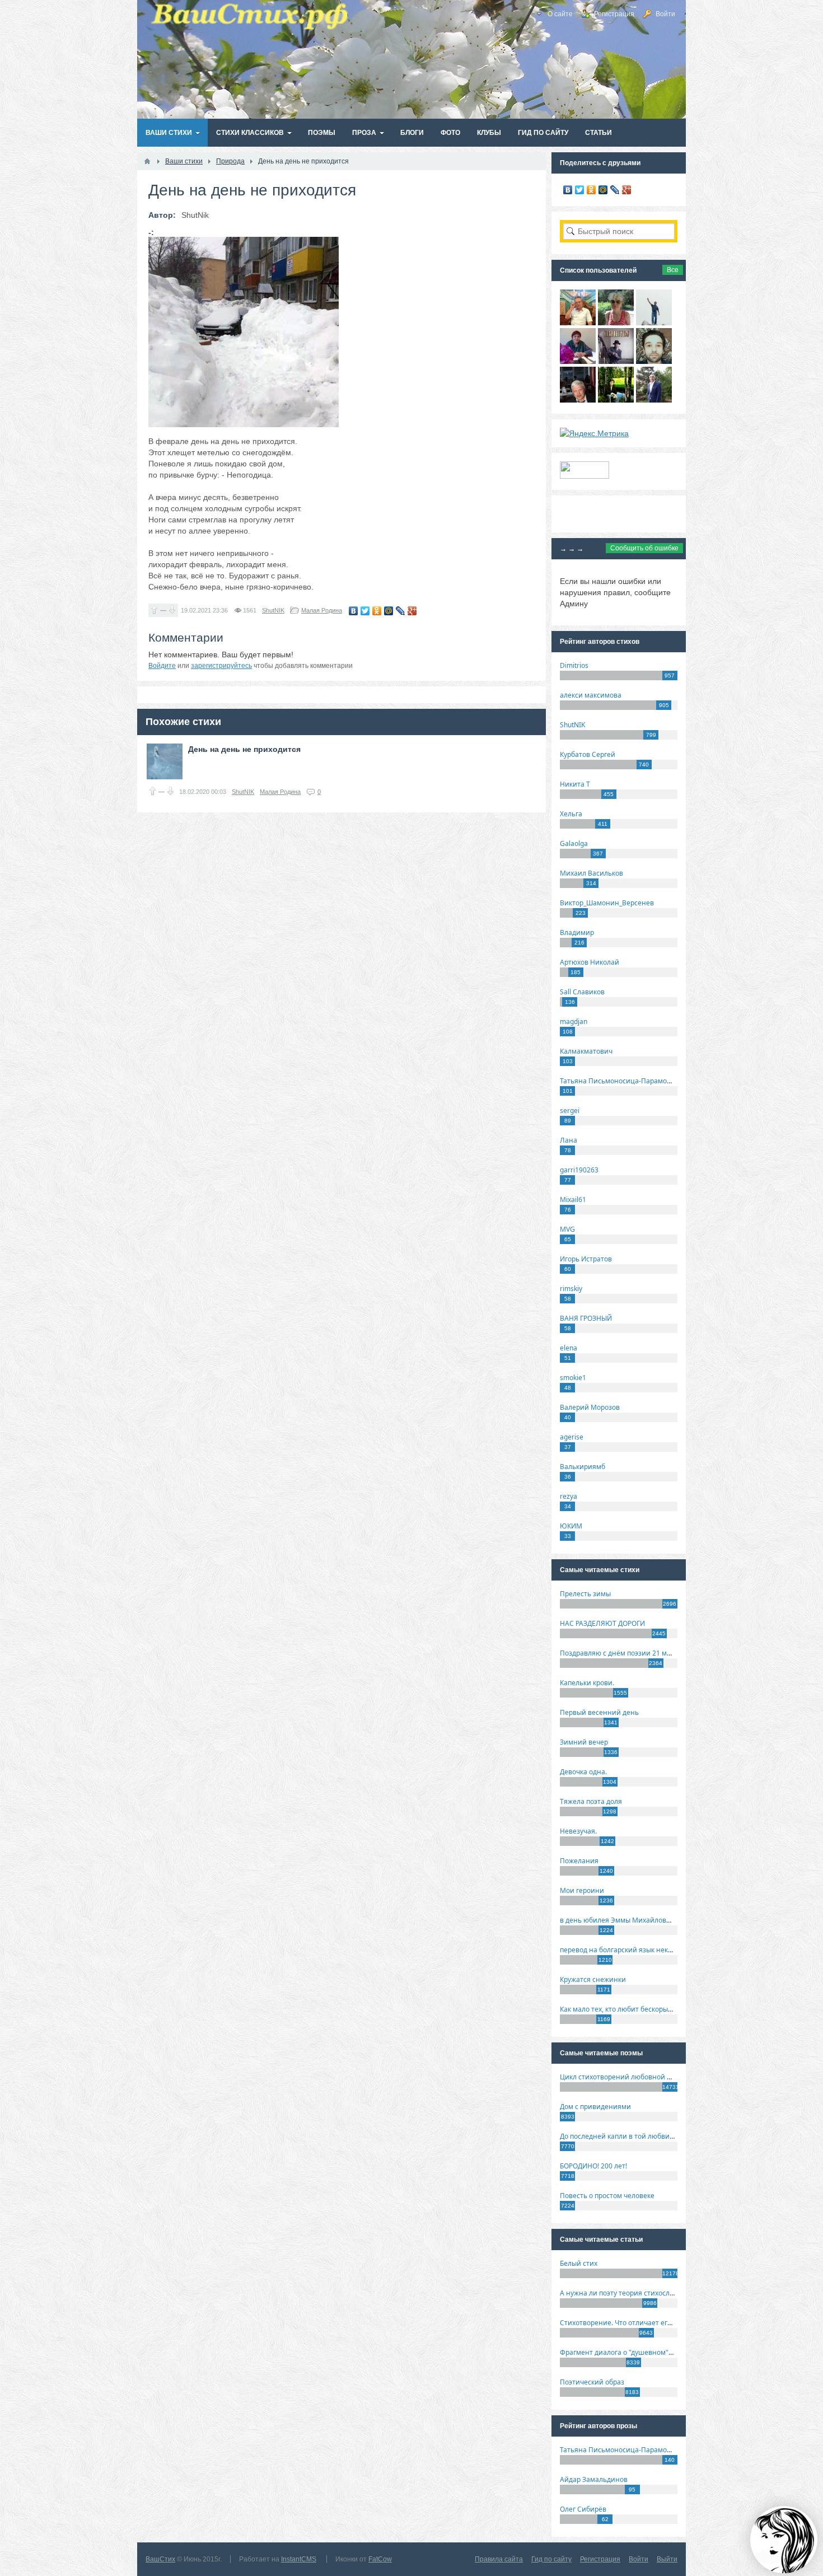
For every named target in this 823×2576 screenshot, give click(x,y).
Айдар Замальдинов (594, 2479)
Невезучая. (578, 1831)
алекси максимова (591, 695)
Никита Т (575, 784)
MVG (567, 1229)
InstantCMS (299, 2559)
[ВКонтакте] (354, 611)
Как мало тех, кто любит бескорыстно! (622, 2009)
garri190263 (579, 1170)
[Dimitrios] (654, 361)
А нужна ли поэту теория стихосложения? (629, 2293)
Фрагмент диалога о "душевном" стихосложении (641, 2352)
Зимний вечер (584, 1742)
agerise (572, 1437)
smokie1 (573, 1378)
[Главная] (147, 161)
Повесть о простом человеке (607, 2196)
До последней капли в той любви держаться (633, 2136)
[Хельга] (578, 361)
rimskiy (571, 1289)
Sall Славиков (582, 992)
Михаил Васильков (591, 873)
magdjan (574, 1021)
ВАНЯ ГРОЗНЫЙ (586, 1318)
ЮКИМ (571, 1526)
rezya (569, 1496)
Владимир (577, 932)
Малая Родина (322, 610)
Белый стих (579, 2263)
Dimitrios (574, 665)
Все (673, 270)
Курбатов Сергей (588, 754)
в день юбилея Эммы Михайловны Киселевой (637, 1920)
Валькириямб (583, 1467)
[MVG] (654, 400)
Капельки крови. (587, 1683)
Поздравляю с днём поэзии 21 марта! (622, 1653)
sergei (570, 1111)
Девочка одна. (583, 1772)
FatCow (380, 2559)
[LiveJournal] (401, 611)
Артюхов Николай (590, 962)
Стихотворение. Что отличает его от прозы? (632, 2323)
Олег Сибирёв (583, 2509)
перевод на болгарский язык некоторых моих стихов (647, 1950)
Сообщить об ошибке (644, 548)
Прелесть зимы (585, 1594)
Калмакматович (586, 1051)
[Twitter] (365, 611)
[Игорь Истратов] (578, 322)
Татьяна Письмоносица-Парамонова (621, 1081)
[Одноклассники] (377, 611)
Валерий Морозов (590, 1407)
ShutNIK (273, 610)
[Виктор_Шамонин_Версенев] (616, 400)
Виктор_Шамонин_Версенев (607, 903)
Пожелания (579, 1861)
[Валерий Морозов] (578, 400)
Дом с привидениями (595, 2107)
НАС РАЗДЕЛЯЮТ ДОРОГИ (602, 1623)
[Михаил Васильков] (654, 322)
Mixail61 (573, 1200)
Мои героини (582, 1890)
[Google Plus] (412, 611)
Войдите (162, 666)
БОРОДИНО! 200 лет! (593, 2166)
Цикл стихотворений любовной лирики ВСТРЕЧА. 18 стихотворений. (674, 2077)
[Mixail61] (616, 361)
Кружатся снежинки (593, 1979)
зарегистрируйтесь (221, 666)
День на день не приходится (244, 749)
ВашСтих (160, 2559)
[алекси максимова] (616, 322)
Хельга (571, 814)
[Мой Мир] (389, 611)
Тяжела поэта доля (591, 1801)
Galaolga (574, 843)
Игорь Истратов (586, 1259)
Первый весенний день (599, 1712)
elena (569, 1348)
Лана (569, 1140)
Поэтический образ (592, 2382)
